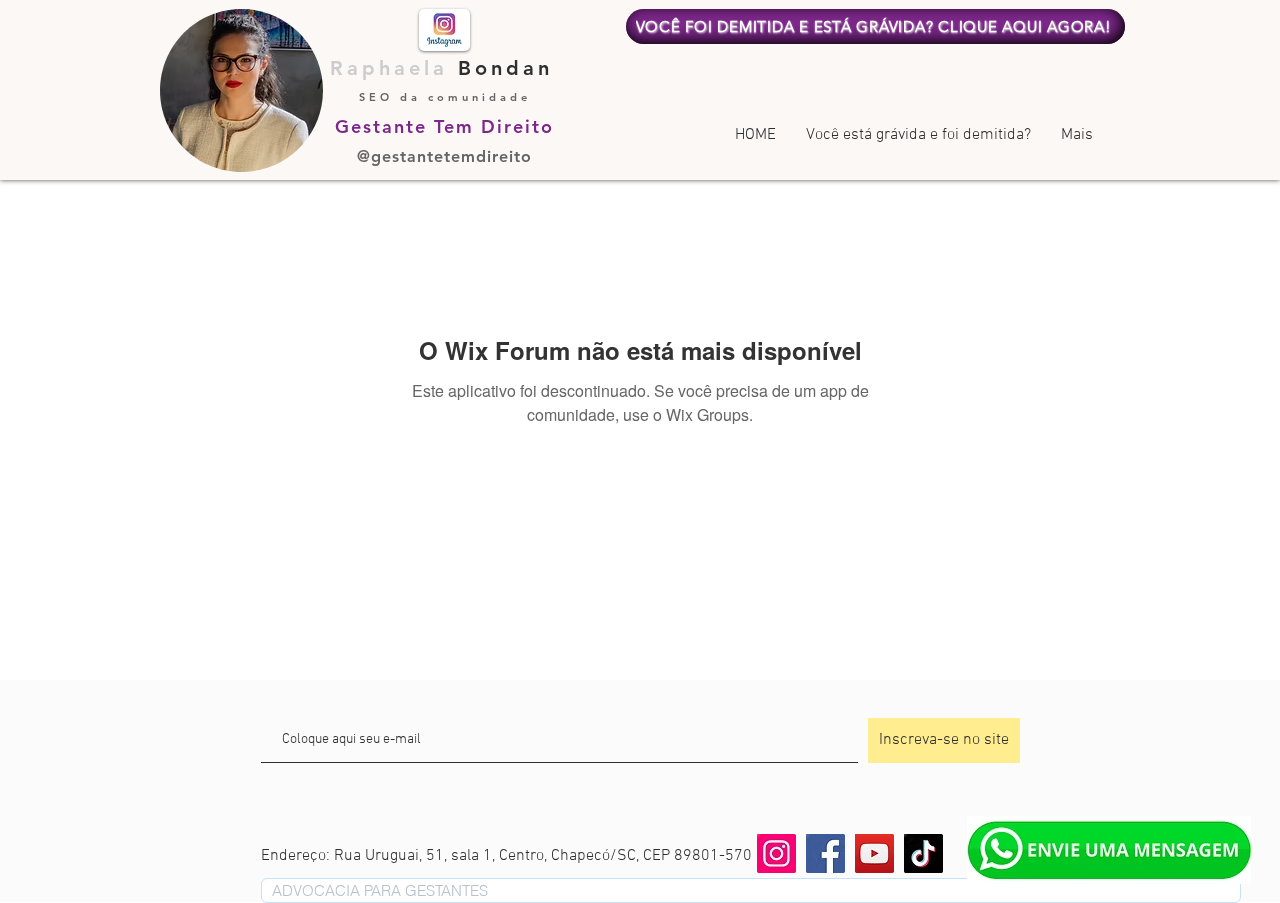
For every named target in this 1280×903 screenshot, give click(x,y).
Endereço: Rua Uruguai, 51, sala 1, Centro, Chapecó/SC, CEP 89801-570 (506, 856)
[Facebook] (825, 853)
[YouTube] (874, 853)
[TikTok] (923, 853)
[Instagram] (776, 853)
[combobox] (751, 890)
